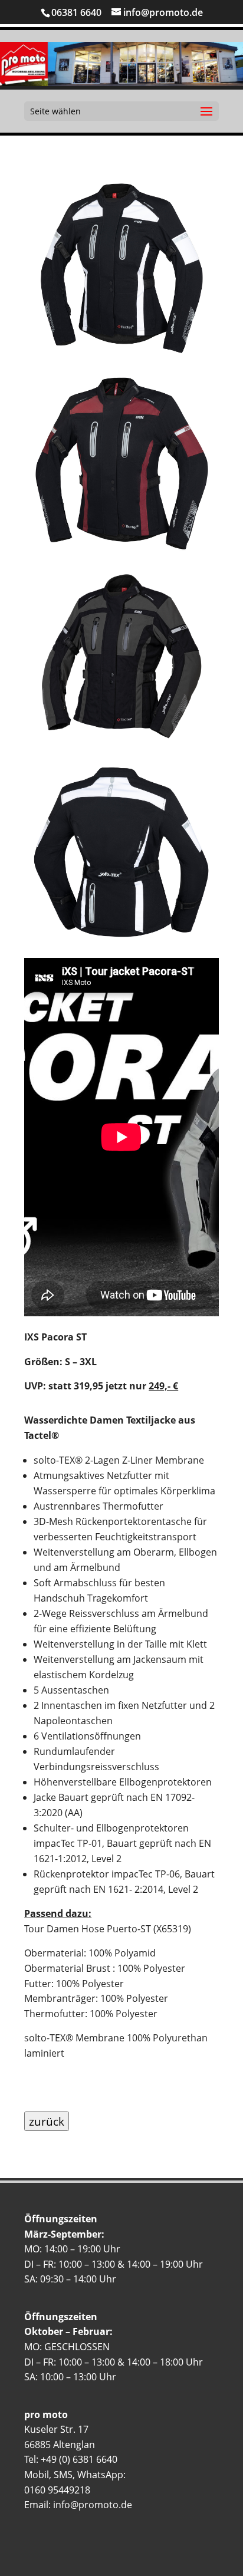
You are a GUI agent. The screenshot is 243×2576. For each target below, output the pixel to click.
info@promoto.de (93, 2505)
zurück (47, 2121)
